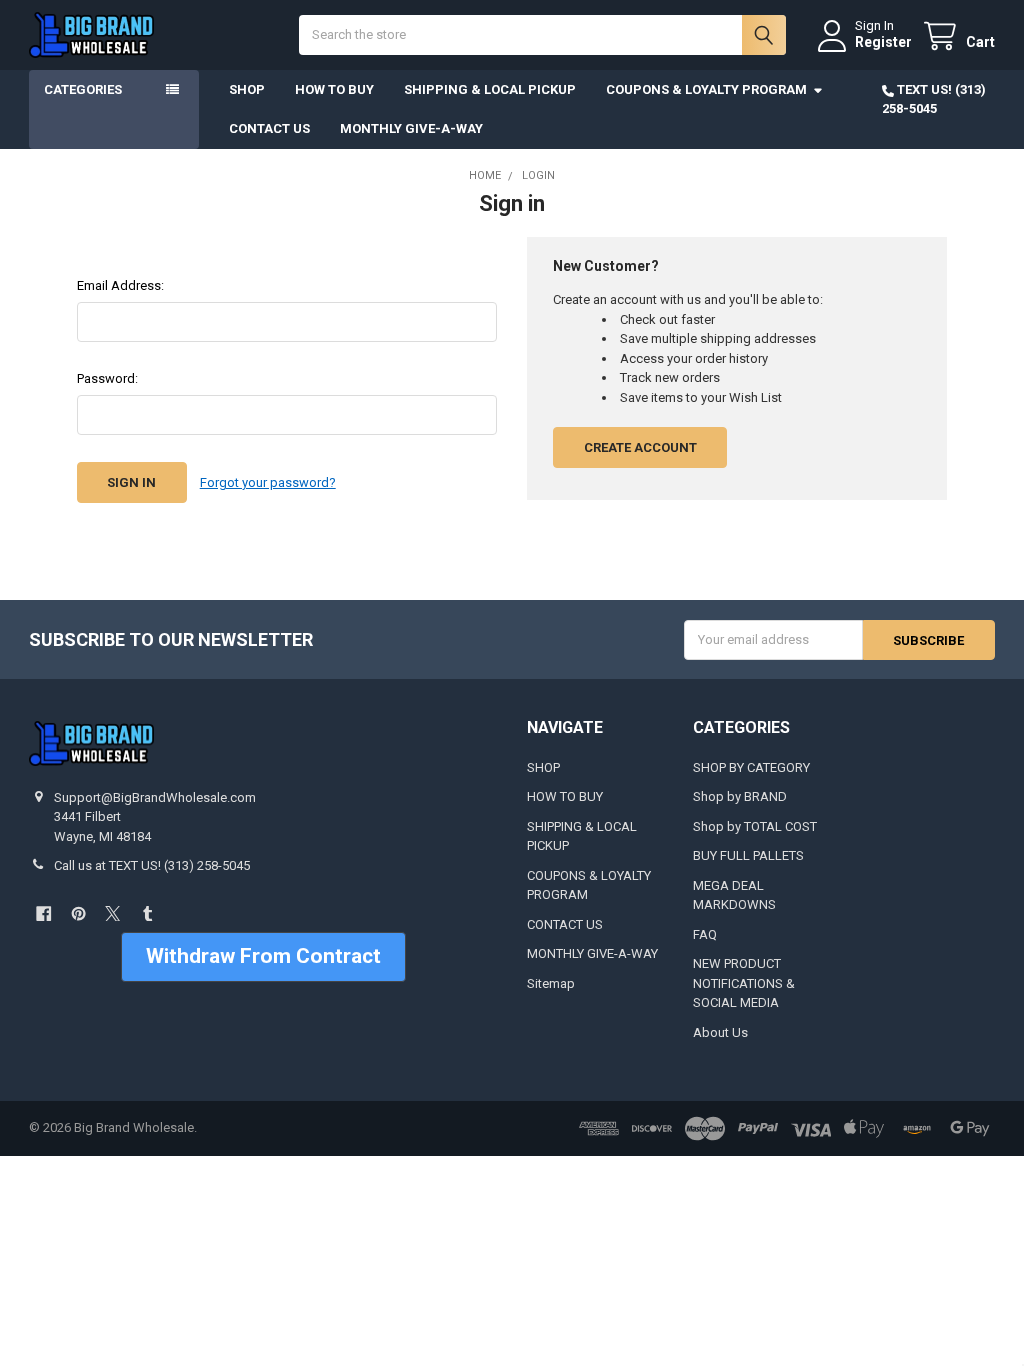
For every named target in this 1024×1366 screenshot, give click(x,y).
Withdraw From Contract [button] (263, 956)
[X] (112, 913)
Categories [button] (83, 89)
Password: (107, 378)
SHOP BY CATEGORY (751, 767)
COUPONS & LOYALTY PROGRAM (706, 89)
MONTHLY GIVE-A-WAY (411, 128)
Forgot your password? (268, 482)
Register (883, 42)
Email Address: (120, 285)
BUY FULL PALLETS (748, 855)
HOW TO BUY (334, 89)
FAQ (705, 934)
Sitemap (551, 983)
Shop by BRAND (740, 796)
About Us (720, 1032)
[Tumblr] (147, 913)
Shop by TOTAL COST (755, 826)
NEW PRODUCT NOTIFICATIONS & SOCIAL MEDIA (744, 983)
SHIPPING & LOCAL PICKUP (490, 89)
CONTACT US (269, 128)
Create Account (640, 447)
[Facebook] (43, 913)
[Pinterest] (78, 913)
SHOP (247, 89)
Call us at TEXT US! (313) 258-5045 (152, 865)
